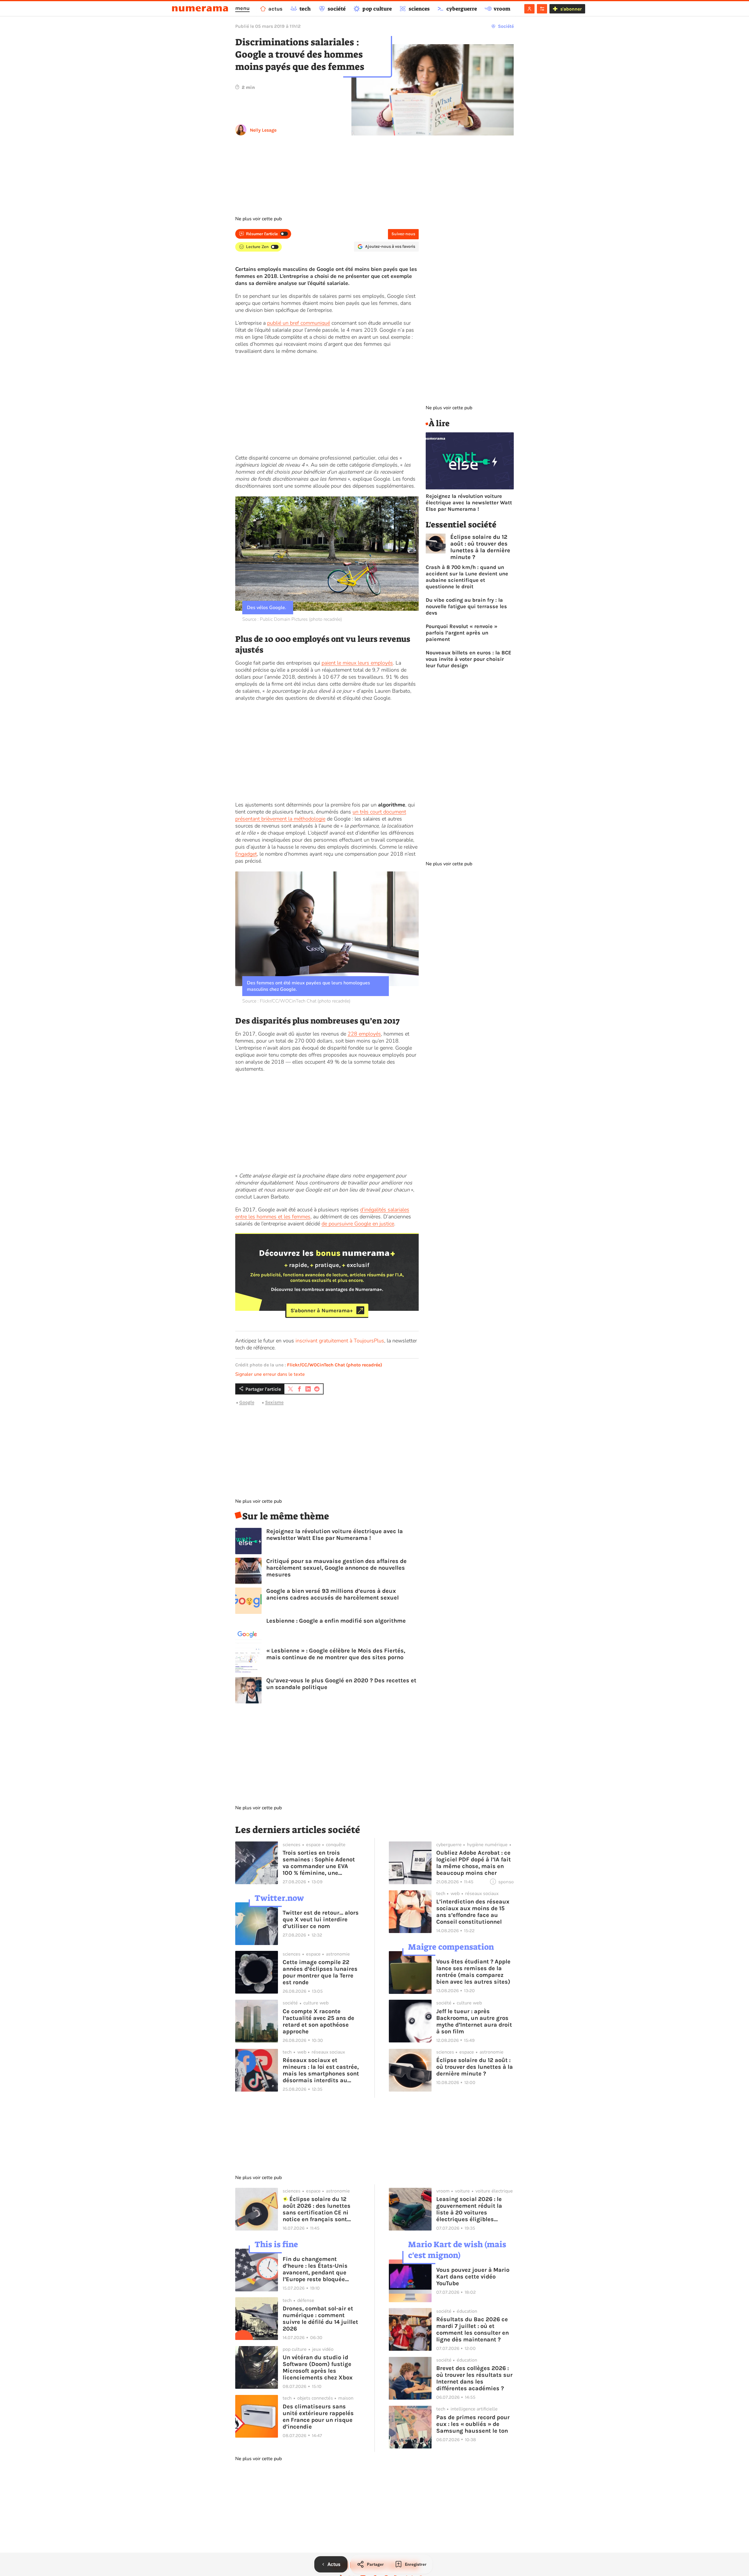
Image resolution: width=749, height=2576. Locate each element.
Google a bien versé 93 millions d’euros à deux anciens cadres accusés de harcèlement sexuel (333, 1594)
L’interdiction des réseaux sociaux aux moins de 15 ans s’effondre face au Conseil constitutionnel (473, 1912)
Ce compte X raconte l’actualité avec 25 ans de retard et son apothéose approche (318, 2021)
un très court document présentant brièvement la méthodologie (321, 815)
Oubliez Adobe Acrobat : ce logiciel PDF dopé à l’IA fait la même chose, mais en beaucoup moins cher (474, 1863)
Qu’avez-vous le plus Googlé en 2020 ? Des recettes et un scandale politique (341, 1684)
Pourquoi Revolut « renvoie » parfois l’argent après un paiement (462, 633)
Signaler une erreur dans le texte (270, 1374)
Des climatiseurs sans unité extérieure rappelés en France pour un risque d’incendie (318, 2417)
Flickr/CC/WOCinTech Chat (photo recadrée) (335, 1365)
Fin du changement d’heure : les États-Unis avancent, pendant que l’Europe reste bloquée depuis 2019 (315, 2269)
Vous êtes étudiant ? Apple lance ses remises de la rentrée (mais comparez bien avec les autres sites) (473, 1972)
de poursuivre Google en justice (358, 1224)
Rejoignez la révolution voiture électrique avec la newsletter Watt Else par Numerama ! (335, 1535)
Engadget (246, 854)
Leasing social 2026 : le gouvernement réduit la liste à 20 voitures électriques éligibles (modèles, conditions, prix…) (469, 2209)
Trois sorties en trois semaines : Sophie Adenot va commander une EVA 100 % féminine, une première (319, 1863)
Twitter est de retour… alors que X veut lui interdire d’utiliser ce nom (321, 1919)
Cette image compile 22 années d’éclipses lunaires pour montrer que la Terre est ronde (320, 1972)
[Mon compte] (529, 9)
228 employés (364, 1034)
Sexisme (274, 1402)
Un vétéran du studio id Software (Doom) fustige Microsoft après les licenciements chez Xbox (318, 2367)
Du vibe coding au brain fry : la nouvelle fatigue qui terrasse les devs (466, 606)
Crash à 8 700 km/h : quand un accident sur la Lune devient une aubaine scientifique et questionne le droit (467, 577)
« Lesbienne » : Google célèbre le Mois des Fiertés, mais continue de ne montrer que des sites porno (336, 1654)
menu (242, 8)
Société (506, 26)
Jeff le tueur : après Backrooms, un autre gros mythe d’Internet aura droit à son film (474, 2021)
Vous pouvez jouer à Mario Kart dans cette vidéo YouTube (473, 2277)
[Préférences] (542, 9)
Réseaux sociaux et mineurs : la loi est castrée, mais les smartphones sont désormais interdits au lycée (321, 2070)
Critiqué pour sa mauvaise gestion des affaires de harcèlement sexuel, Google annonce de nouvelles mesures (336, 1568)
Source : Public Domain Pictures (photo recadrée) (292, 619)
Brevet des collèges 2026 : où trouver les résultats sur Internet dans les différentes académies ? (474, 2378)
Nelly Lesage (263, 130)
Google (247, 1402)
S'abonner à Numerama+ (322, 1310)
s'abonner (571, 9)
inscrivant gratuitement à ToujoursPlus (340, 1341)
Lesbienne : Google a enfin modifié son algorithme (336, 1621)
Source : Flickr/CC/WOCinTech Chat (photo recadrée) (296, 1001)
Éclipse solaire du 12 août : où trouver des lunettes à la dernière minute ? (480, 547)
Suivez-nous (403, 234)
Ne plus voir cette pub (258, 219)
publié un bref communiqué (299, 323)
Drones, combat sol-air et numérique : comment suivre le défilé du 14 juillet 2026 (320, 2319)
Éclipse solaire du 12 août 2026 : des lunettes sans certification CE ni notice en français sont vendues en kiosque (317, 2209)
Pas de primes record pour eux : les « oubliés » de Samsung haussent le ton (473, 2424)
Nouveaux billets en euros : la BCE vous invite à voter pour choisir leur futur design (469, 659)
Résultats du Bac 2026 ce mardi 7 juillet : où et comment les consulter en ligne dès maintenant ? (473, 2329)
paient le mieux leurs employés (357, 663)
